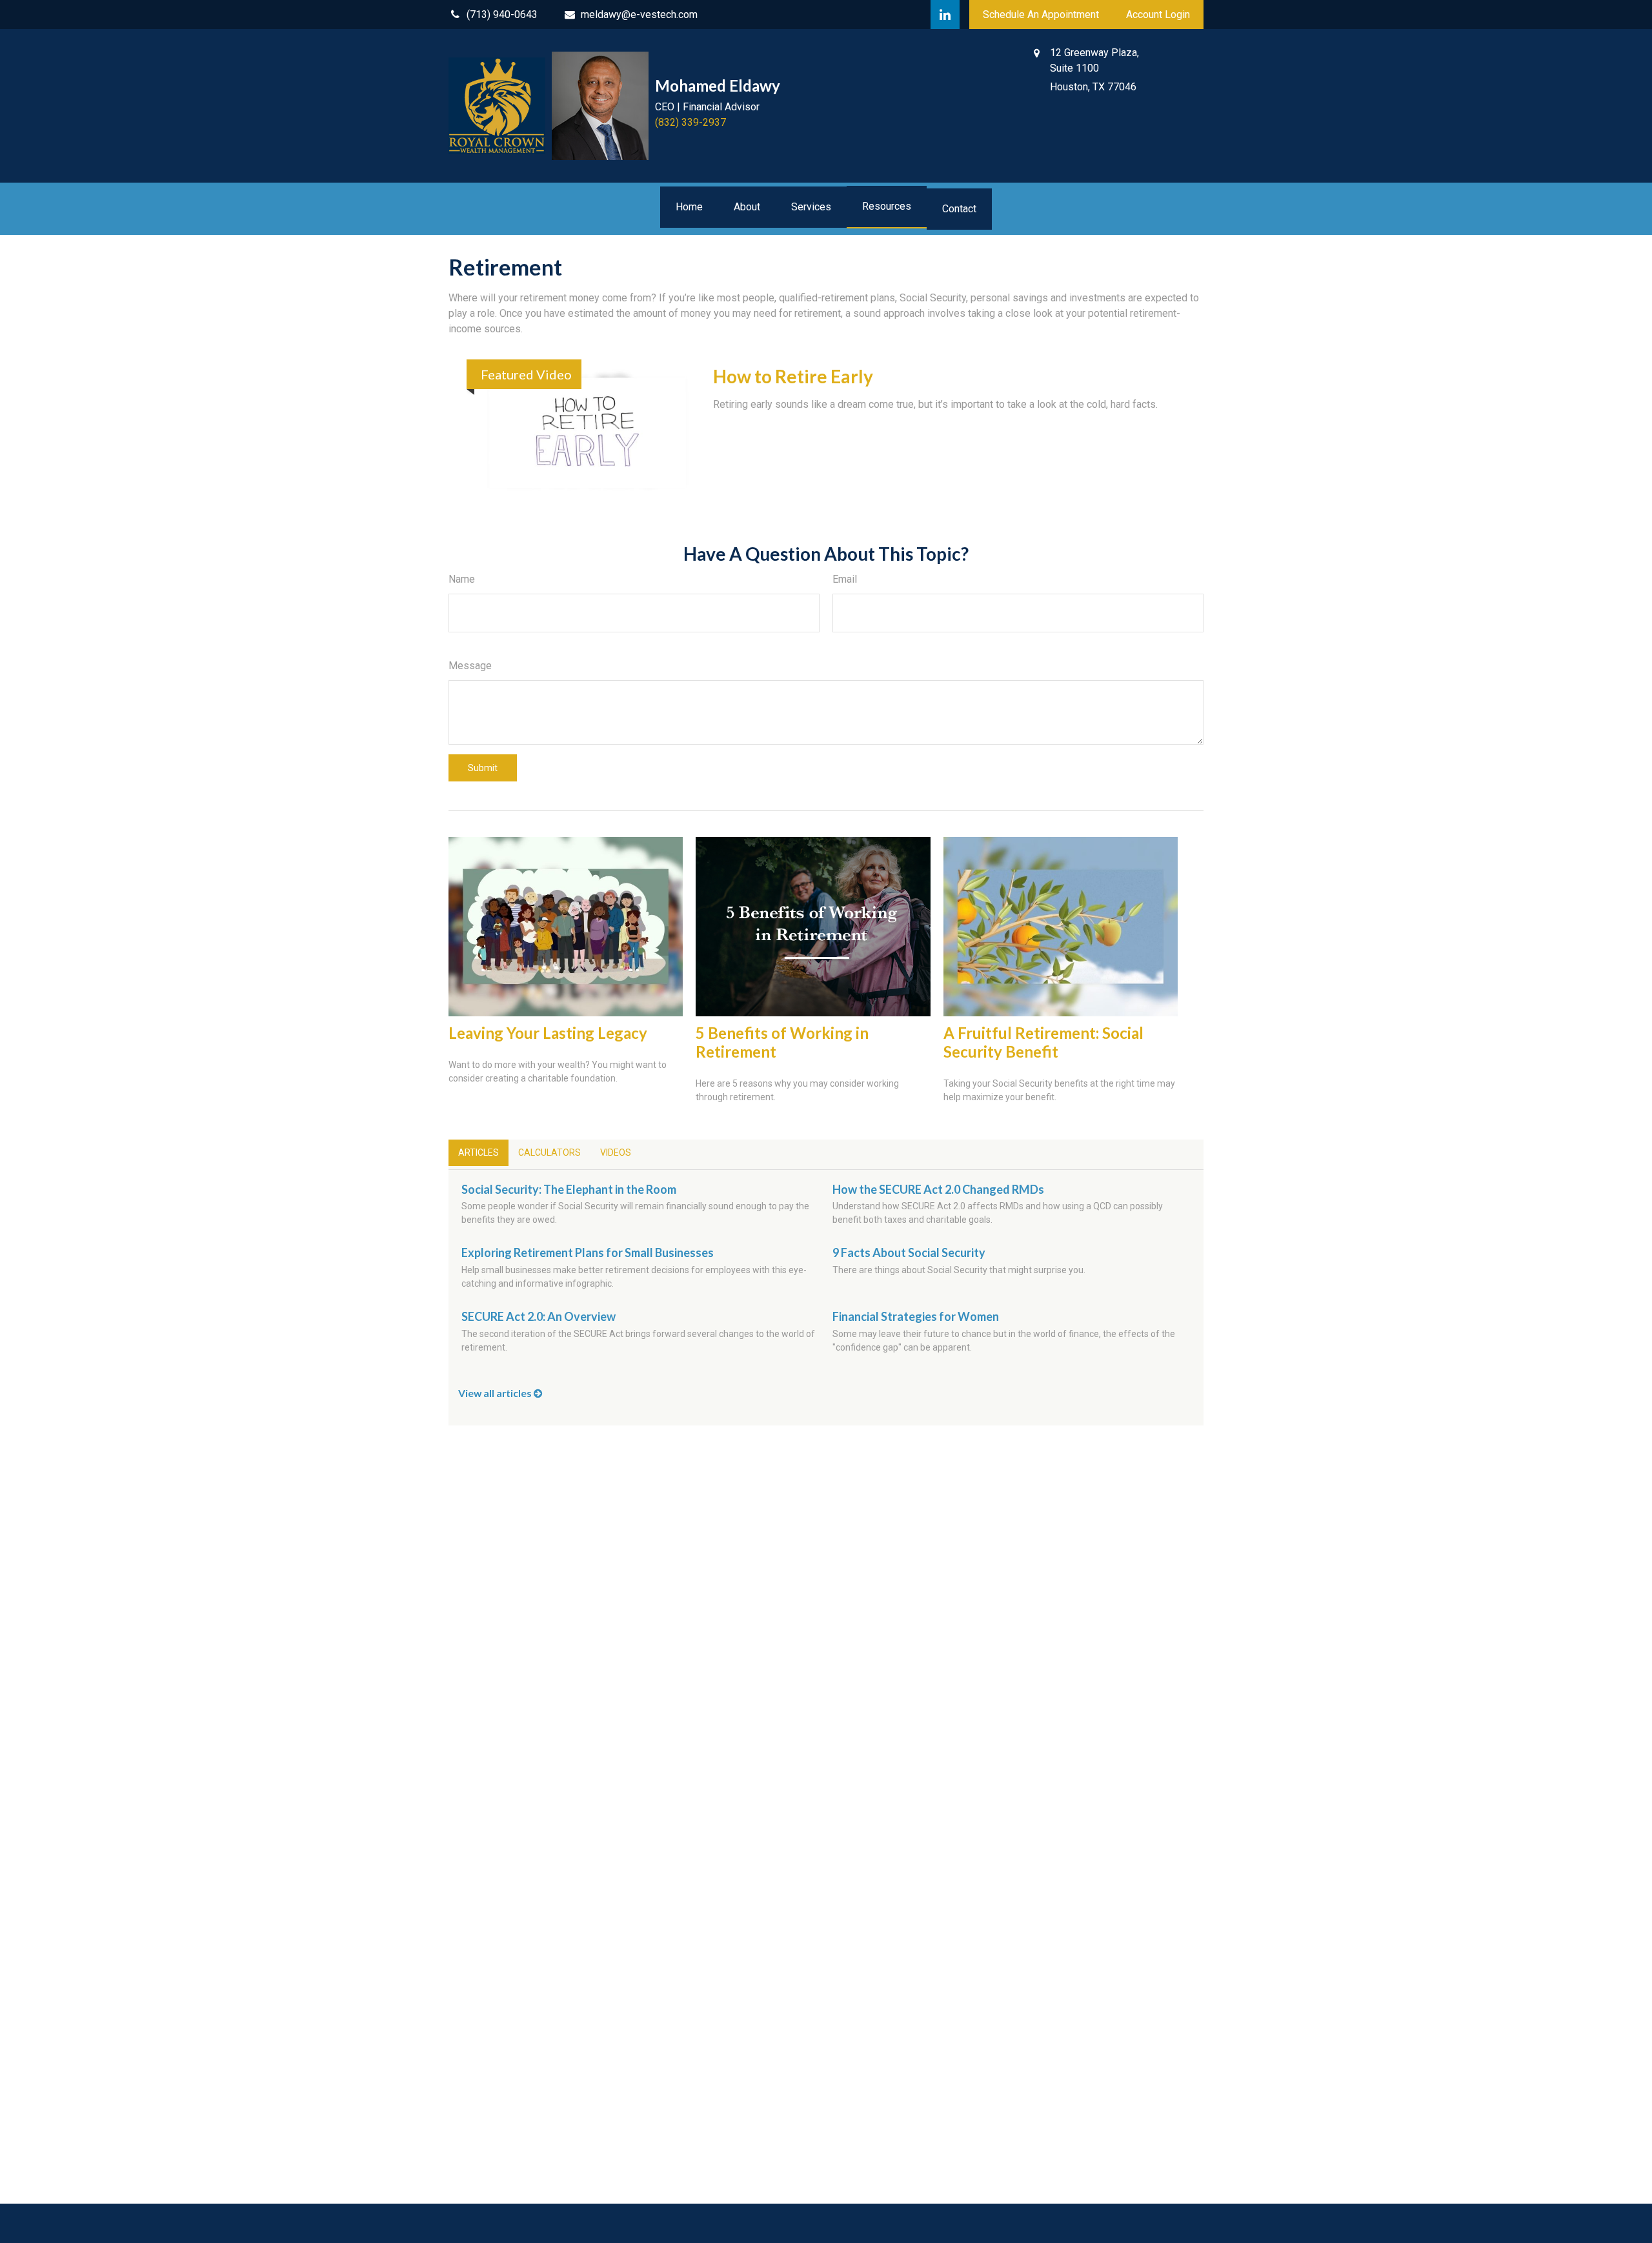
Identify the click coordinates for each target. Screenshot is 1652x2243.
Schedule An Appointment (1041, 15)
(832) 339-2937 (690, 122)
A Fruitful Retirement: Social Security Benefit (1043, 1042)
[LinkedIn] (945, 15)
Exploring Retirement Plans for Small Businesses (588, 1252)
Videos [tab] (616, 1152)
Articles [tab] (478, 1152)
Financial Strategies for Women (916, 1316)
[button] (689, 207)
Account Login (1158, 15)
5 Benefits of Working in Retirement (782, 1042)
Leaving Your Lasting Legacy (548, 1033)
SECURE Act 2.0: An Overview (539, 1316)
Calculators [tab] (549, 1152)
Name (462, 579)
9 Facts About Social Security (909, 1252)
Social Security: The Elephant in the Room (569, 1189)
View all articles (496, 1393)
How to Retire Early (793, 376)
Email (845, 579)
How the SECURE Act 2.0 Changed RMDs (938, 1189)
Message (470, 666)
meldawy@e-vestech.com (639, 15)
